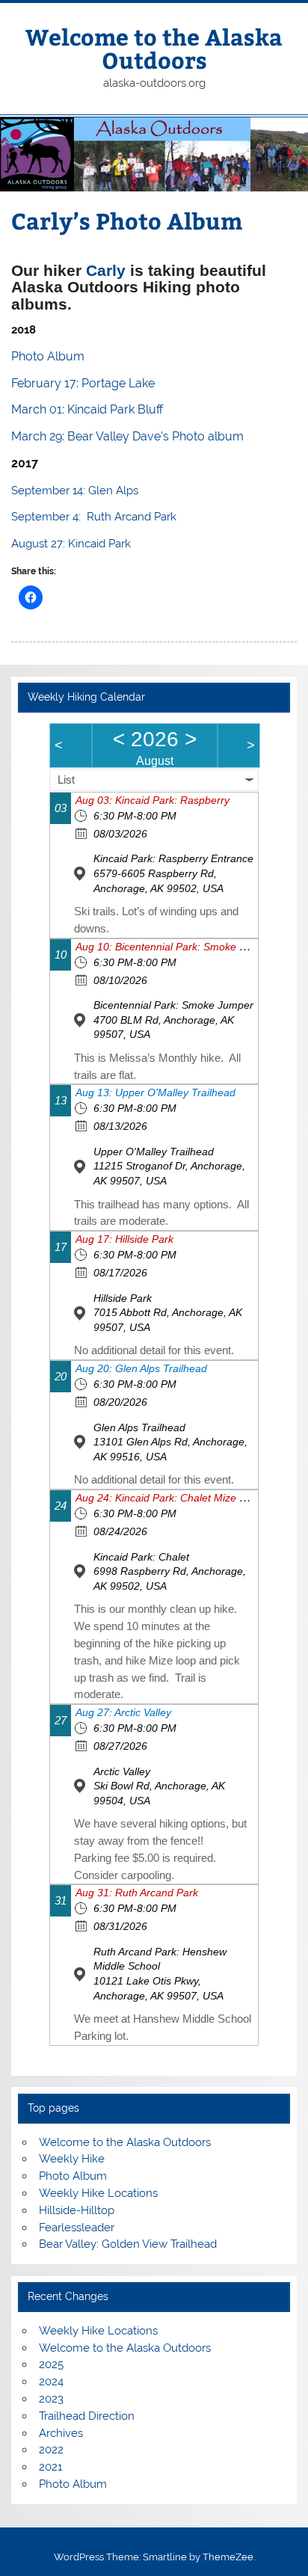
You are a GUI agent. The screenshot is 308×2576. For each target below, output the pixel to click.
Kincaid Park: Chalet (141, 1557)
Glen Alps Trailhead (139, 1427)
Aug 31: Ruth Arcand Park (137, 1893)
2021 (50, 2467)
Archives (61, 2433)
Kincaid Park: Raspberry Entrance (173, 858)
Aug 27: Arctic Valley (123, 1712)
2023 (51, 2399)
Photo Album (73, 2176)
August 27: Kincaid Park (71, 544)
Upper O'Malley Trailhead (154, 1152)
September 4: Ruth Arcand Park (94, 517)
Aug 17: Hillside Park (124, 1239)
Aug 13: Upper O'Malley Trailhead (155, 1092)
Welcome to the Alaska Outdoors (154, 47)
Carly (108, 271)
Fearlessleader (77, 2228)
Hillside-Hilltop (77, 2210)
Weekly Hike (72, 2159)
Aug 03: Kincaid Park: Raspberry (153, 800)
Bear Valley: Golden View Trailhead (128, 2244)
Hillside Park (123, 1298)
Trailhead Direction (87, 2416)
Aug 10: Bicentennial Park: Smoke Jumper (175, 947)
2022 (51, 2450)
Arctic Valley (122, 1771)
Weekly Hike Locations (98, 2193)
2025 (51, 2364)
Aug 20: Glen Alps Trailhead (141, 1368)
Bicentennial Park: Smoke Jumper (173, 1005)
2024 (51, 2382)
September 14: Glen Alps (75, 491)
